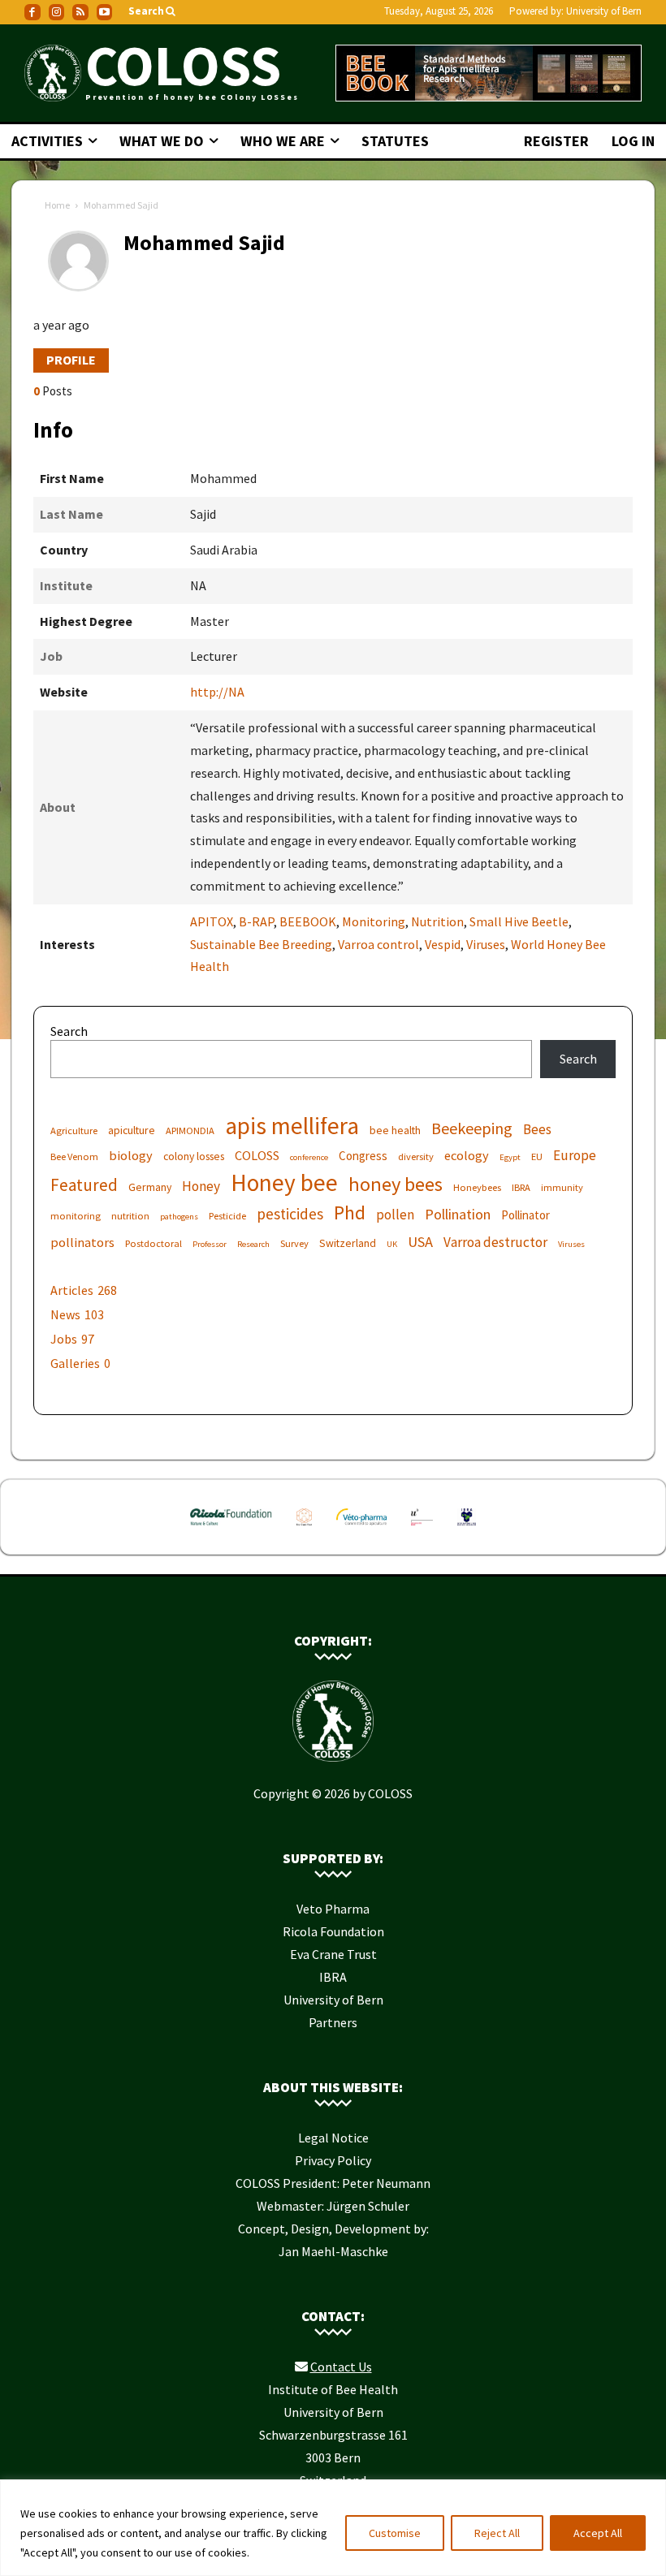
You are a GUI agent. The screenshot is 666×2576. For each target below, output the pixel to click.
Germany (150, 1187)
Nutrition (437, 921)
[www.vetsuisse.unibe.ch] (422, 1529)
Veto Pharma (333, 1909)
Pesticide (227, 1216)
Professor (210, 1244)
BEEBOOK (308, 921)
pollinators (82, 1242)
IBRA (521, 1187)
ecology (467, 1155)
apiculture (132, 1130)
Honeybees (477, 1187)
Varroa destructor (495, 1243)
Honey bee (284, 1182)
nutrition (130, 1216)
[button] (153, 12)
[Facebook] (32, 12)
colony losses (194, 1156)
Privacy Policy (333, 2160)
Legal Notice (333, 2138)
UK (392, 1244)
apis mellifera (292, 1126)
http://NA (217, 692)
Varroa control (378, 944)
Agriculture (74, 1131)
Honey (201, 1187)
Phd (350, 1212)
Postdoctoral (154, 1243)
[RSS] (80, 12)
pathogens (179, 1217)
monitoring (76, 1216)
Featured (84, 1185)
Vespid (443, 944)
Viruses (486, 944)
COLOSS (257, 1155)
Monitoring (374, 921)
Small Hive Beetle (519, 921)
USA (420, 1242)
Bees (537, 1130)
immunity (562, 1187)
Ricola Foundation (333, 1931)
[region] (333, 2528)
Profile (71, 360)
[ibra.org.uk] (467, 1529)
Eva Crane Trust (333, 1954)
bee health (395, 1130)
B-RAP (256, 921)
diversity (416, 1156)
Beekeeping (472, 1128)
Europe (575, 1156)
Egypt (510, 1157)
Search (69, 1031)
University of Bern (604, 11)
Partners (333, 2022)
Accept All (598, 2533)
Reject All (497, 2533)
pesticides (290, 1214)
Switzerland (348, 1243)
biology (131, 1155)
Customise (395, 2533)
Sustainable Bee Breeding (261, 944)
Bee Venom (74, 1156)
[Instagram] (57, 12)
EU (537, 1156)
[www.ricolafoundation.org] (231, 1529)
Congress (363, 1156)
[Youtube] (105, 12)
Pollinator (525, 1215)
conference (309, 1157)
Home (57, 205)
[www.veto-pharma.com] (361, 1529)
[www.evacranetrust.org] (304, 1529)
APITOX (212, 921)
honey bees (396, 1184)
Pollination (458, 1214)
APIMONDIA (190, 1131)
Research (253, 1244)
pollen (395, 1215)
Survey (294, 1243)
